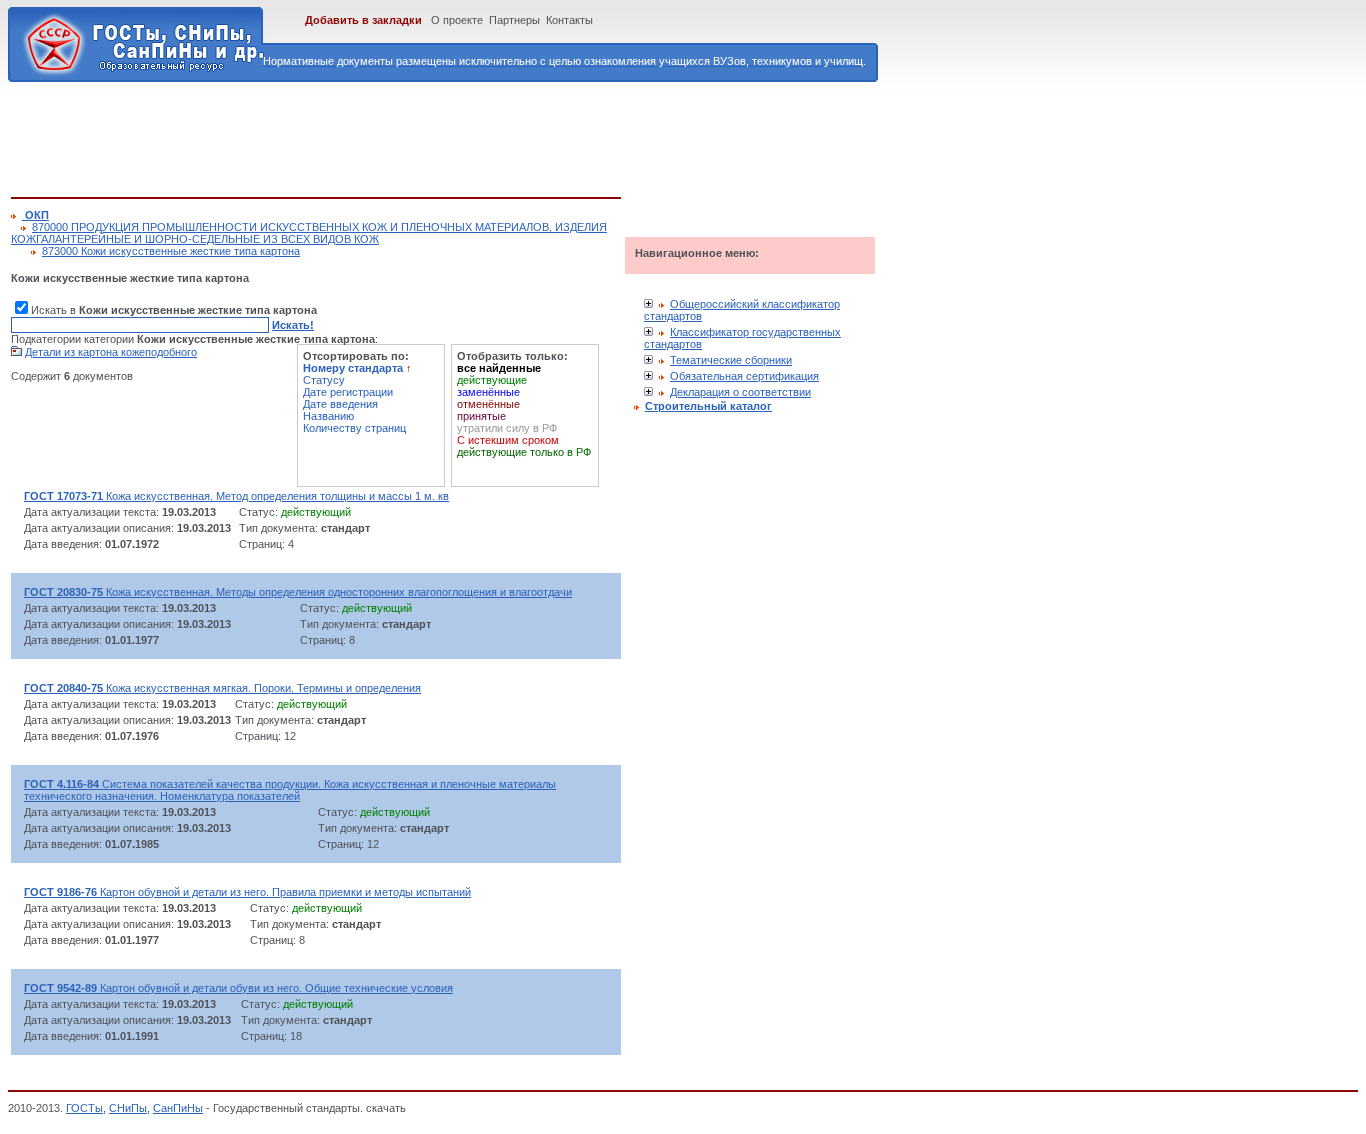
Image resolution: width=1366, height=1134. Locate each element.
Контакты (569, 20)
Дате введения (340, 404)
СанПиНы (178, 1108)
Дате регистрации (348, 392)
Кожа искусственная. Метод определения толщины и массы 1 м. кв (236, 496)
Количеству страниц (354, 428)
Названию (328, 416)
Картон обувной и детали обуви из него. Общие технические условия (238, 988)
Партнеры (514, 20)
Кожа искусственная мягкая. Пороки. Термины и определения (222, 688)
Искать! (293, 325)
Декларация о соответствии (740, 392)
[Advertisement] (375, 136)
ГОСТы (84, 1108)
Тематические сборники (731, 360)
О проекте (457, 20)
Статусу (324, 380)
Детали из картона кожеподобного (111, 352)
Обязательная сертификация (744, 376)
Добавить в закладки (363, 20)
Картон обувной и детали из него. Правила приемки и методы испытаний (247, 892)
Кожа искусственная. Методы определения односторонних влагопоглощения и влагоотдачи (298, 592)
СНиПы (128, 1108)
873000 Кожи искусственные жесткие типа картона (171, 251)
